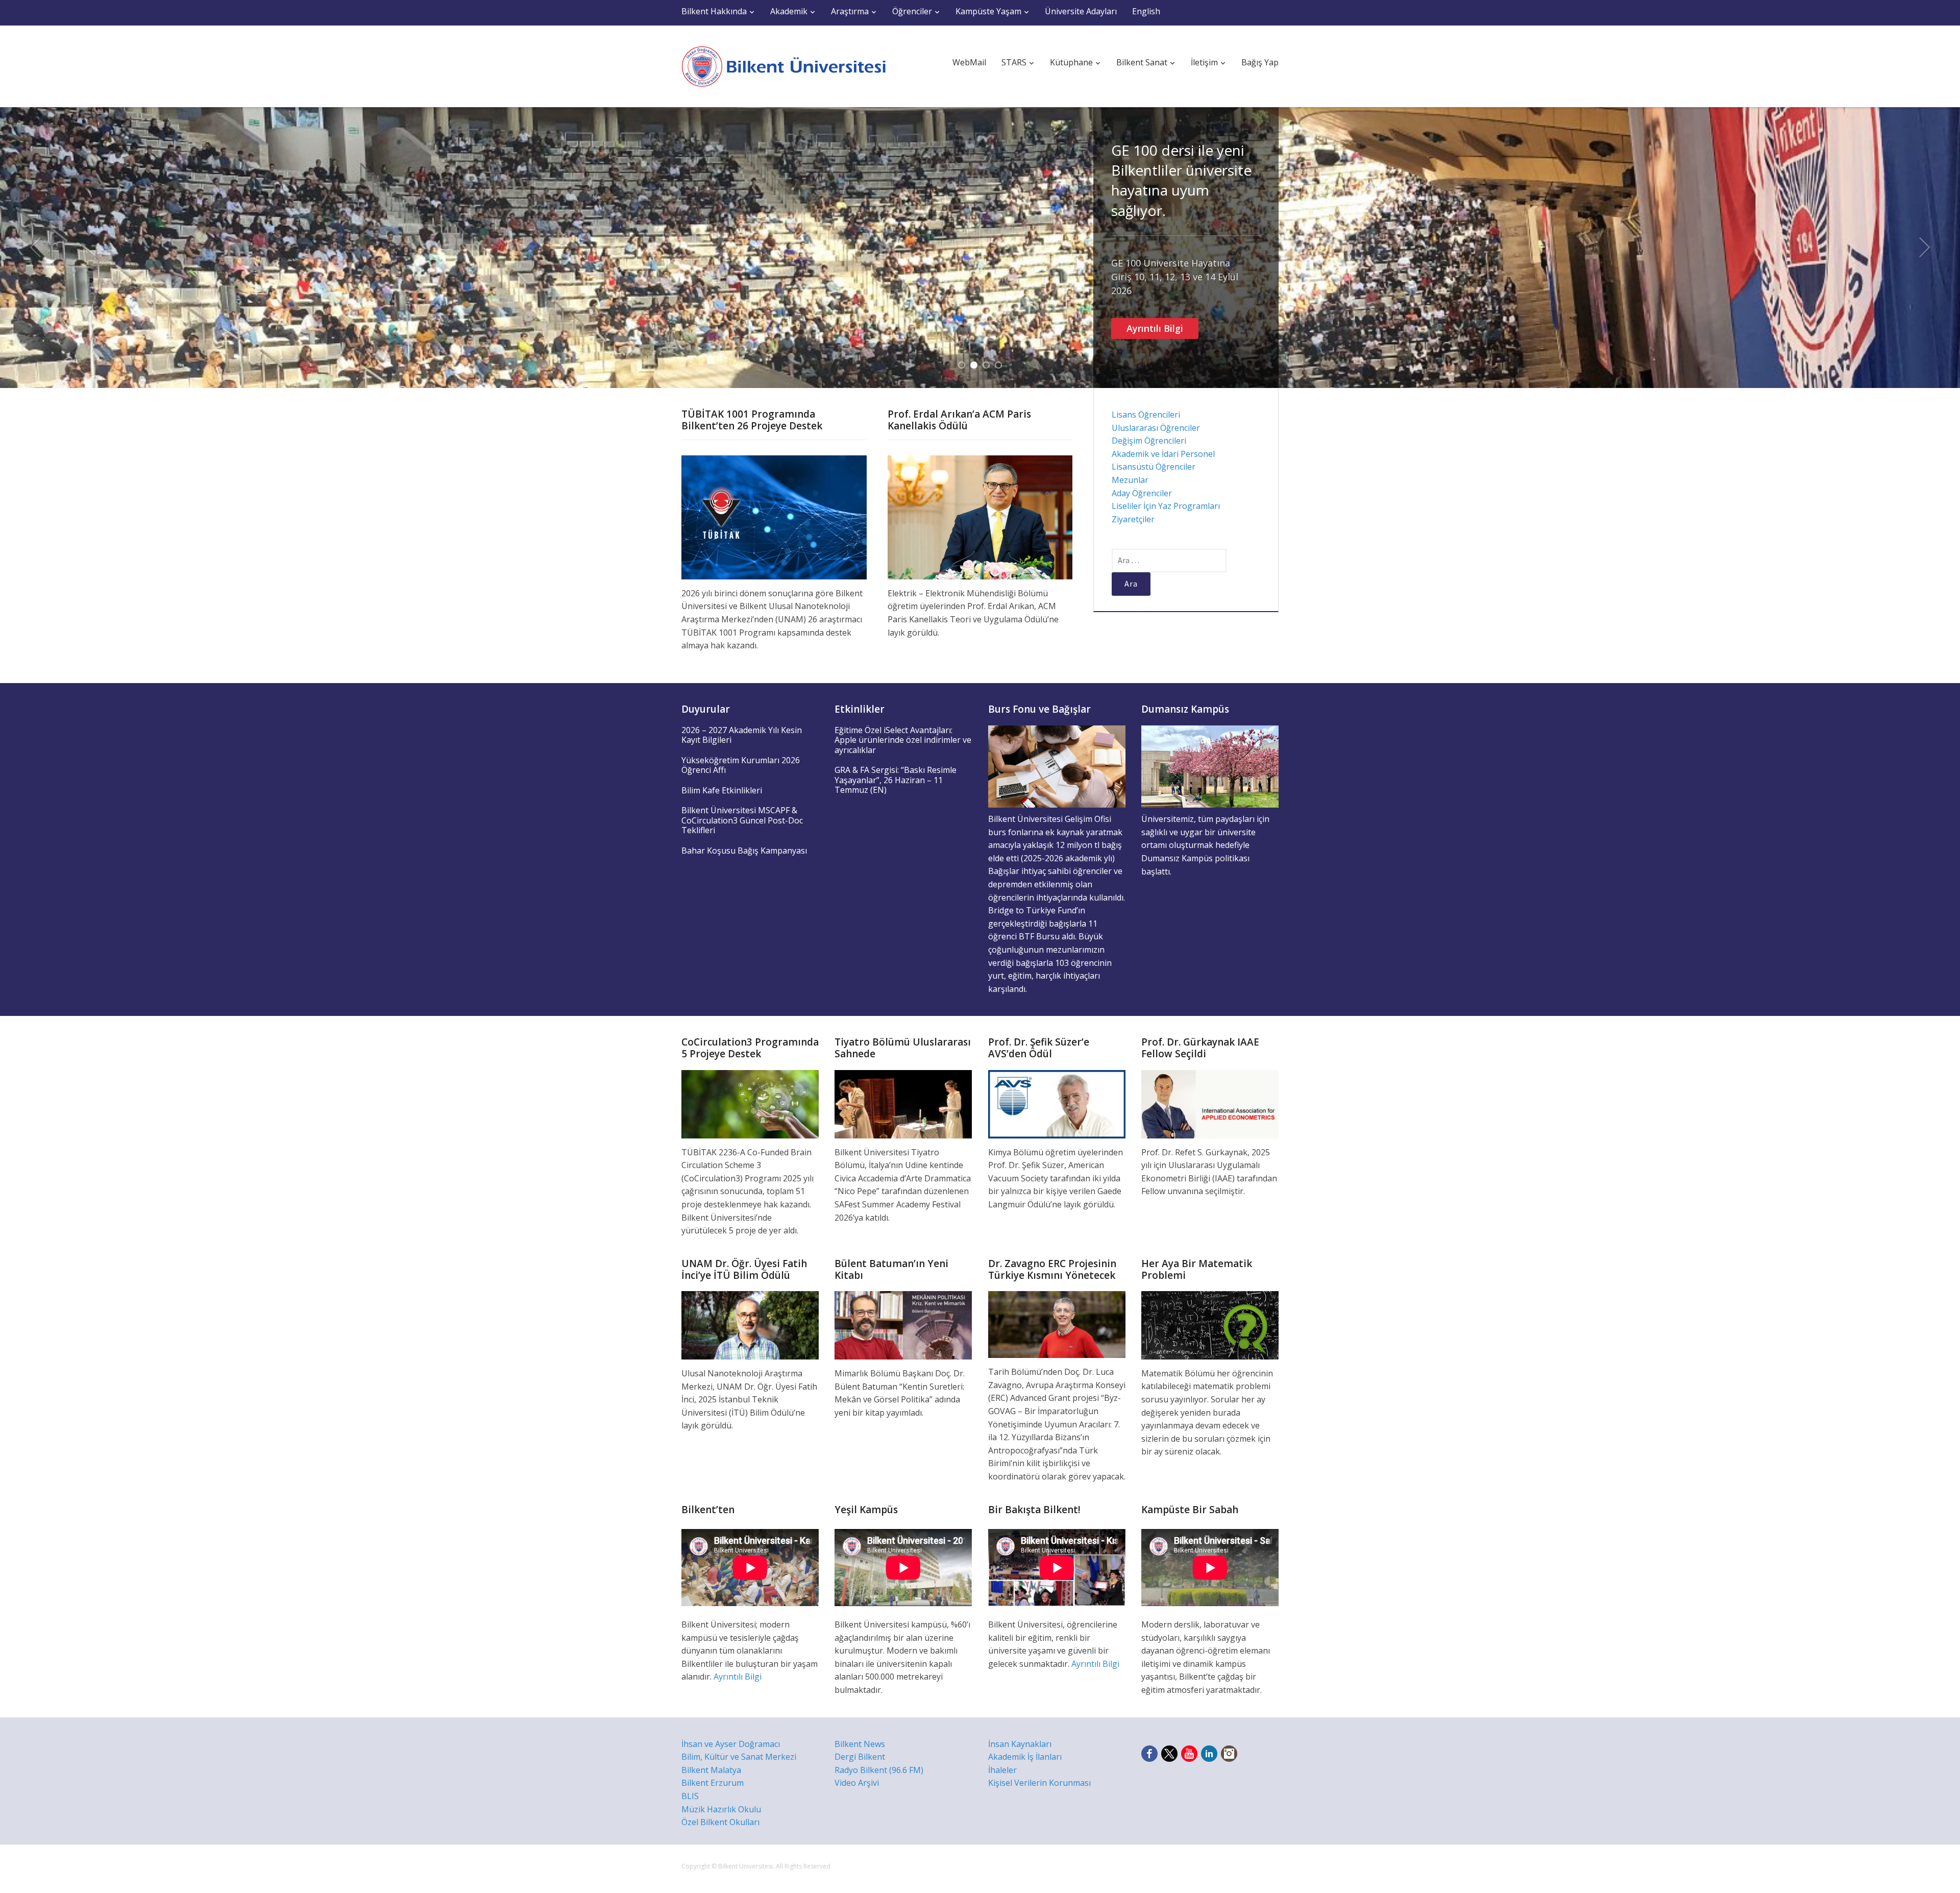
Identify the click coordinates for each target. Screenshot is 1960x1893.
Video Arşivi (857, 1783)
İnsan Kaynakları (1020, 1744)
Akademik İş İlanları (1025, 1757)
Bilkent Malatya (711, 1770)
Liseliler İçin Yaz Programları (1166, 506)
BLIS (690, 1796)
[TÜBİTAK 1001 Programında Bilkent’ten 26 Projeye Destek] (774, 517)
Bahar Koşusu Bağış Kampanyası (744, 851)
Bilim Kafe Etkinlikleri (722, 790)
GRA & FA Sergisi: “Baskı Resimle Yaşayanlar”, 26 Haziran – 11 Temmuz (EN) (896, 780)
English (1146, 11)
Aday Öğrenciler (1142, 493)
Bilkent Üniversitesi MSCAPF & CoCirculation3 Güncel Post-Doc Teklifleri (742, 820)
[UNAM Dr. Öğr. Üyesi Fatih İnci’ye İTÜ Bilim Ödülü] (750, 1324)
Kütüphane (1071, 62)
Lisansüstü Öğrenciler (1154, 467)
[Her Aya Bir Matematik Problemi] (1210, 1324)
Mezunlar (1130, 480)
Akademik (789, 11)
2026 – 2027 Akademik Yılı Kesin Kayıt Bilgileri (742, 735)
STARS (1014, 62)
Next (1925, 248)
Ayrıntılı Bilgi (1155, 226)
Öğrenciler (912, 11)
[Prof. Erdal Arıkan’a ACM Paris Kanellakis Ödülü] (980, 517)
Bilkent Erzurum (713, 1783)
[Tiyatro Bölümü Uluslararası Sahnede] (903, 1103)
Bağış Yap (1260, 62)
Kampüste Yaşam (988, 11)
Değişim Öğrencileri (1149, 441)
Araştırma (850, 11)
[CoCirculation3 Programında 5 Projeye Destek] (750, 1103)
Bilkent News (860, 1744)
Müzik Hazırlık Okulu (721, 1809)
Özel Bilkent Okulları (720, 1822)
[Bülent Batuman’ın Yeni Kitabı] (903, 1324)
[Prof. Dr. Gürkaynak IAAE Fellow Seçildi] (1210, 1103)
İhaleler (1002, 1770)
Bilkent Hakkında (714, 11)
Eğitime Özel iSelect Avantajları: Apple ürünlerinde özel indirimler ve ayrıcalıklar (903, 740)
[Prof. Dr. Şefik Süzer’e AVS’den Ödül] (1057, 1103)
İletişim (1204, 62)
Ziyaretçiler (1133, 519)
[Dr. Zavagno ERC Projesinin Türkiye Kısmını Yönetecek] (1057, 1324)
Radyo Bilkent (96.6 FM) (879, 1770)
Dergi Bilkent (860, 1757)
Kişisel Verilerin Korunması (1039, 1783)
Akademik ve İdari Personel (1163, 454)
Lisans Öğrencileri (1146, 415)
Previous (35, 248)
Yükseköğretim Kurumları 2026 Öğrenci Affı (741, 765)
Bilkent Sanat (1142, 62)
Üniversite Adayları (1081, 11)
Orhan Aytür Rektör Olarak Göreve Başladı (1184, 160)
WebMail (969, 62)
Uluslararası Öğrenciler (1156, 428)
